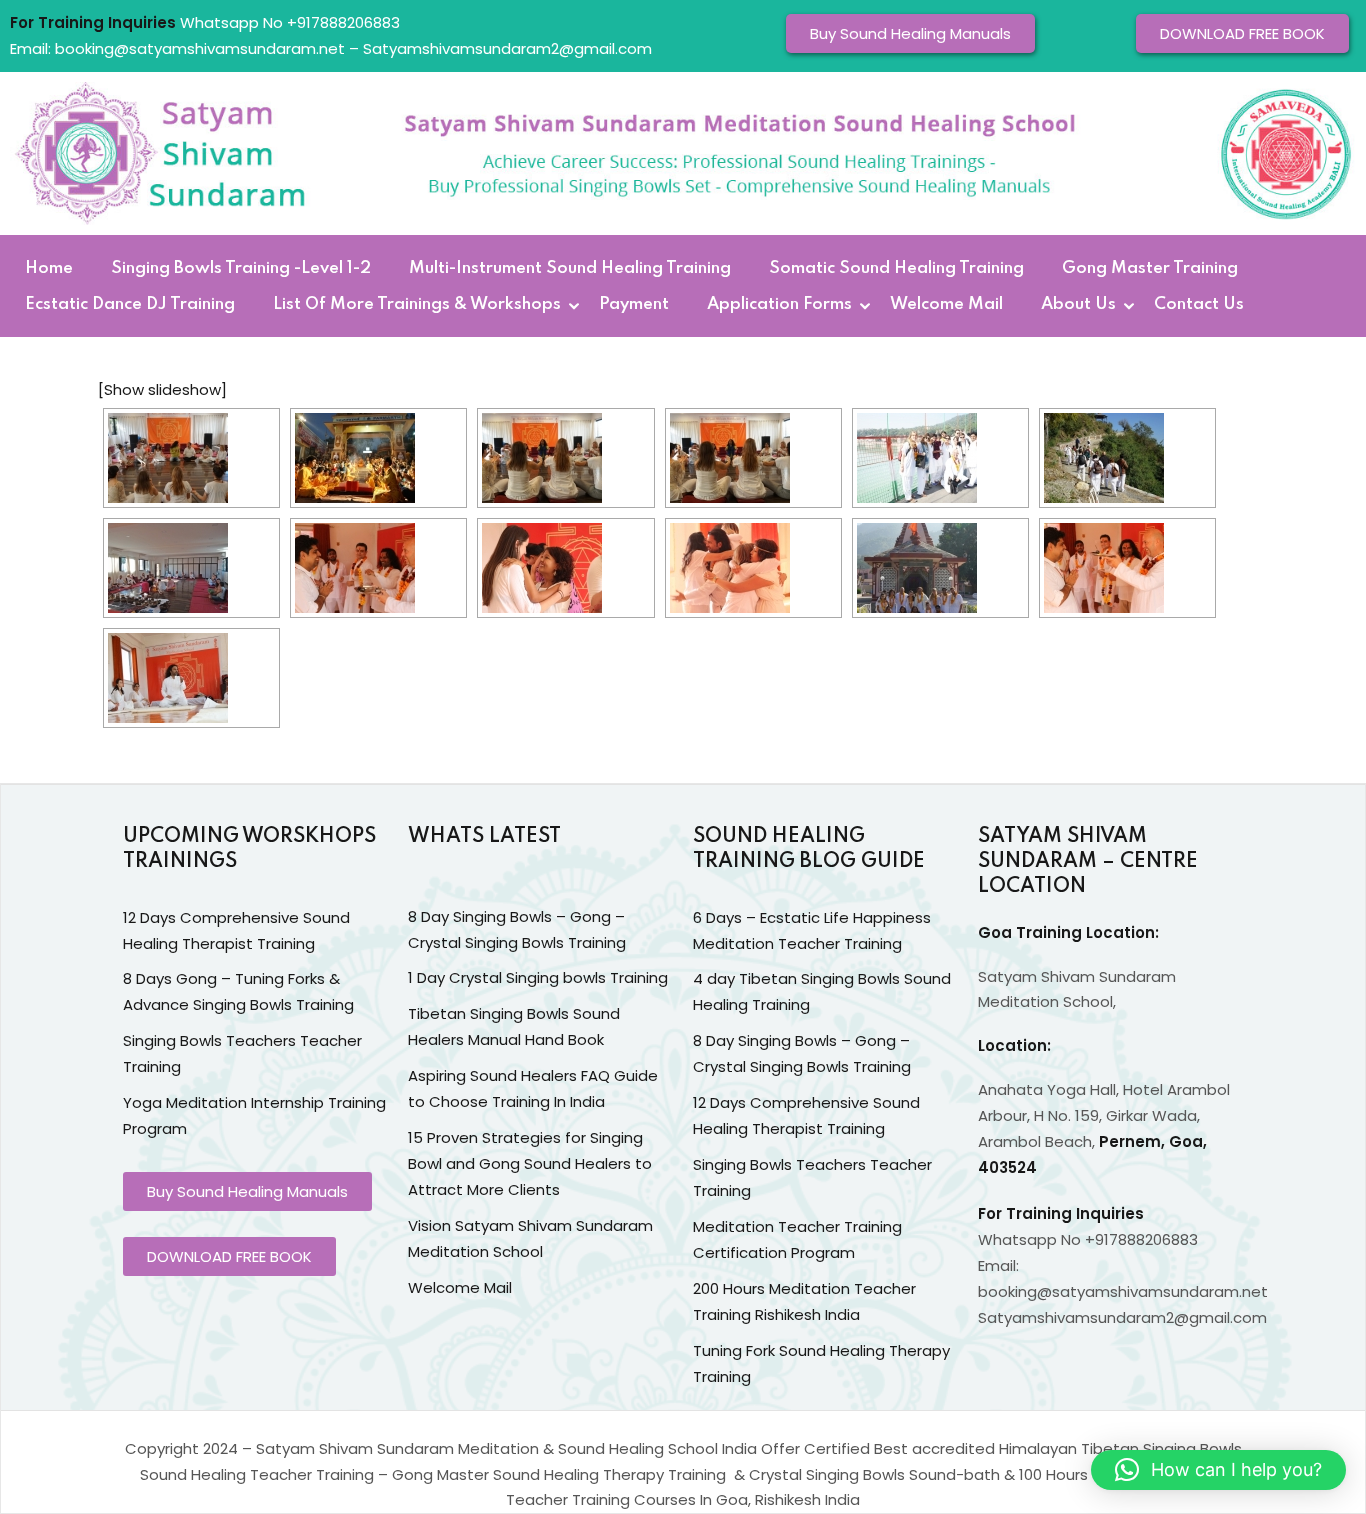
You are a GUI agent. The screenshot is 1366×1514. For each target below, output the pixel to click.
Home (49, 269)
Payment (634, 305)
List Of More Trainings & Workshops (417, 305)
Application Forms (779, 305)
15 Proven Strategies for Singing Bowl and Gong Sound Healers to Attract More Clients (530, 1163)
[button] (1218, 1470)
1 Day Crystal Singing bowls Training (538, 977)
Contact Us (1199, 305)
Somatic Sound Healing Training (896, 269)
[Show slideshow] (162, 389)
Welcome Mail (946, 305)
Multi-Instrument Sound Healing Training (570, 269)
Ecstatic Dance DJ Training (130, 305)
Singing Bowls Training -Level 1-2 (241, 269)
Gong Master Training (1150, 269)
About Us (1078, 305)
